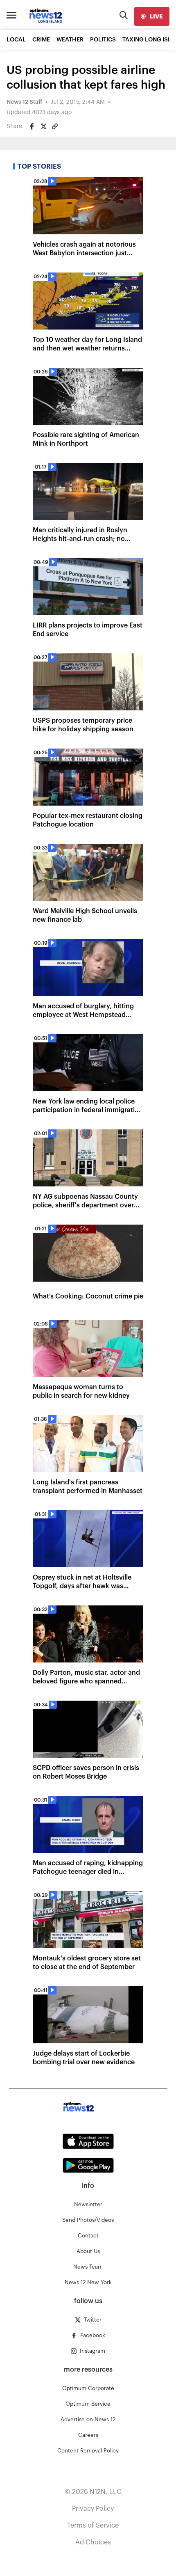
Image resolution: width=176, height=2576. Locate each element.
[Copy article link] (55, 126)
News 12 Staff (24, 102)
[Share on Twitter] (43, 126)
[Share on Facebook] (32, 126)
